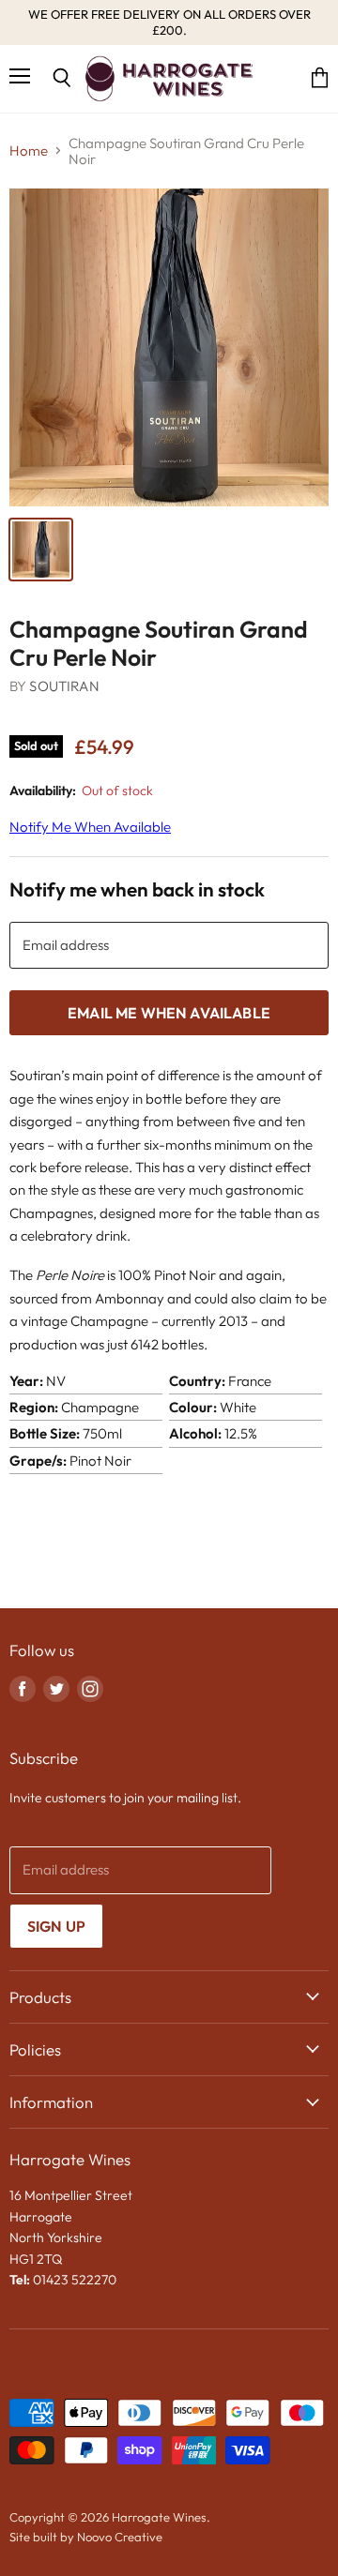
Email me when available (169, 1013)
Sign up (56, 1926)
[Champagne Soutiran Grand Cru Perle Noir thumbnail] (41, 550)
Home (29, 151)
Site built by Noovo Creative (86, 2537)
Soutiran (64, 686)
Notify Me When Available (90, 827)
